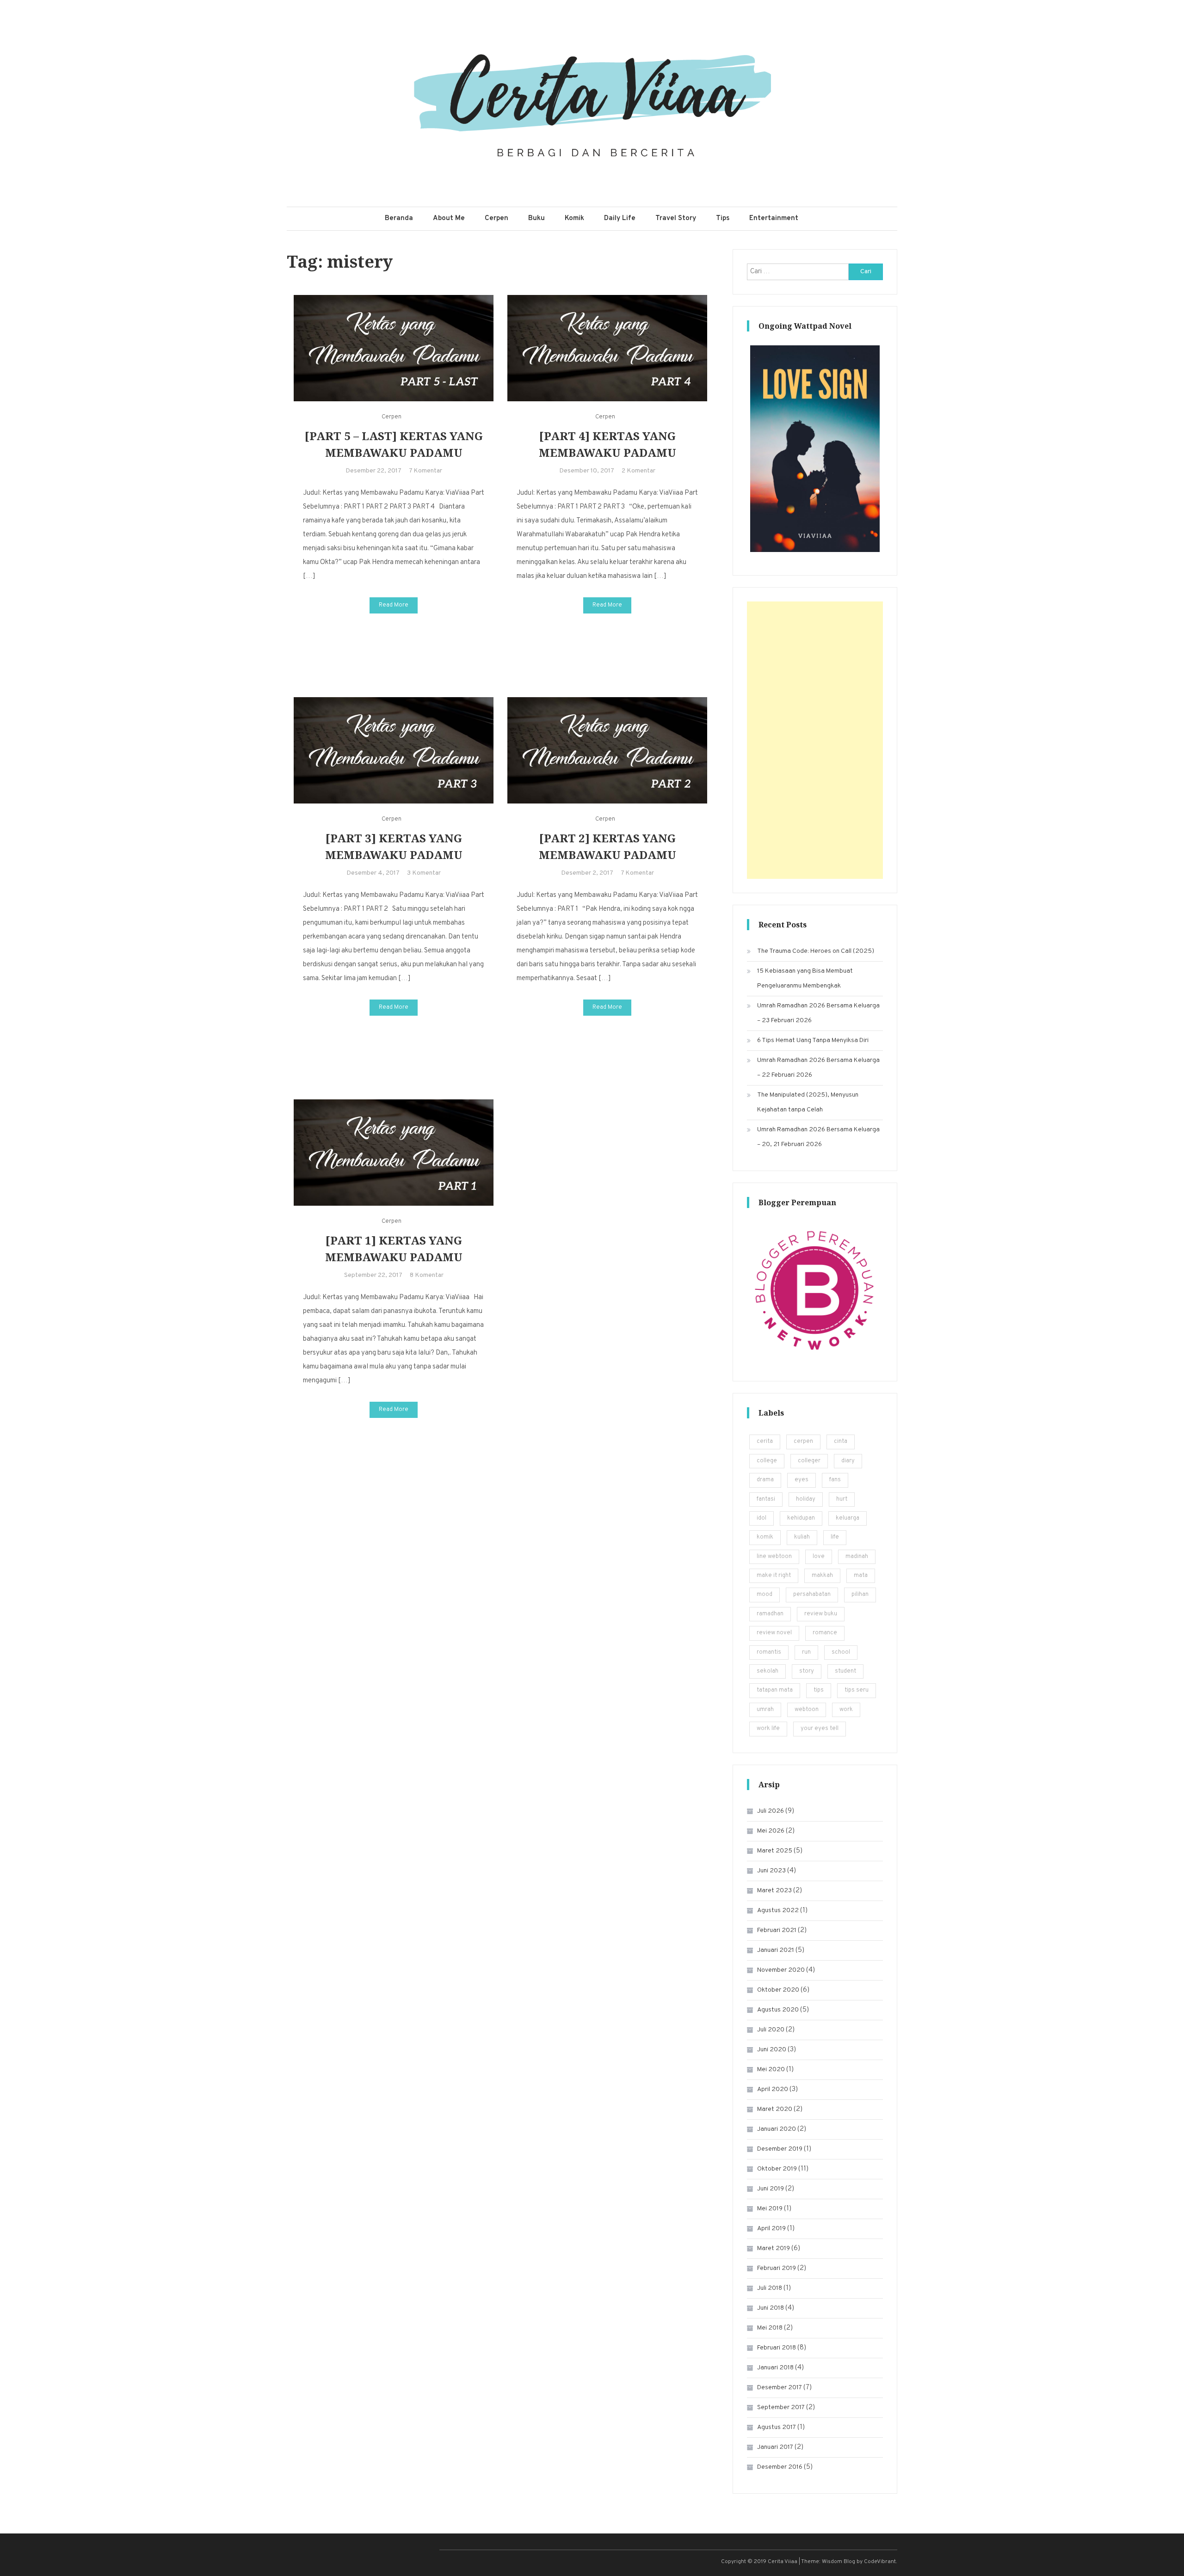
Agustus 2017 (777, 2427)
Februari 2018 (777, 2348)
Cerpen (496, 218)
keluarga (848, 1518)
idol (762, 1518)
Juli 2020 (771, 2030)
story (807, 1671)
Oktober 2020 (778, 1990)
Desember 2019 (780, 2149)
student (845, 1671)
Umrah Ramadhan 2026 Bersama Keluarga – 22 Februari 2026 (818, 1068)
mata (861, 1576)
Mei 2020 (771, 2070)
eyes (802, 1480)
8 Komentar (427, 1275)
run (806, 1652)
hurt (842, 1499)
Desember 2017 (780, 2388)
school (841, 1652)
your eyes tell (820, 1729)
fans (835, 1480)
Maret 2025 (775, 1851)
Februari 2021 (777, 1930)
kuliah (802, 1537)
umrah (765, 1710)
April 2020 (773, 2089)
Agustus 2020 (778, 2010)
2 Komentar (638, 471)
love (819, 1557)
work (846, 1710)
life (835, 1537)
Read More (394, 605)
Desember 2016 (780, 2467)
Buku (536, 218)
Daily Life (620, 218)
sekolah (768, 1671)
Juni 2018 (771, 2308)
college (767, 1461)
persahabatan (812, 1595)
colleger (809, 1461)
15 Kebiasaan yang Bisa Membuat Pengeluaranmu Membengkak (805, 978)
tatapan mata (775, 1690)
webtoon (807, 1710)
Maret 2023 (774, 1891)
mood (765, 1595)
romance (825, 1633)
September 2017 (781, 2407)
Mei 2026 (771, 1831)
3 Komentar (424, 873)
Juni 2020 (772, 2050)
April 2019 (771, 2229)
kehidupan (801, 1518)
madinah (857, 1557)
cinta (841, 1441)
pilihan (860, 1595)
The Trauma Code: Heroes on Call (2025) (816, 951)
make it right (774, 1576)
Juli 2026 (771, 1811)
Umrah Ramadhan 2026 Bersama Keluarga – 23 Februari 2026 (818, 1013)
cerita (765, 1441)
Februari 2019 (777, 2268)
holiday (806, 1499)
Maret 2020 (775, 2109)
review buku (821, 1614)
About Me (449, 218)
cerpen (803, 1441)
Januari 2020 (777, 2129)
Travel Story (676, 218)
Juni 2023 (771, 1871)
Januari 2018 (775, 2368)
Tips (723, 218)
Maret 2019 (774, 2248)
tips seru (857, 1690)
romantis (769, 1652)
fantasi (766, 1499)
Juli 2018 (770, 2288)
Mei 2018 (770, 2328)
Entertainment (774, 218)
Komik (574, 218)
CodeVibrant (880, 2562)
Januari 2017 (775, 2447)
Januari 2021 (776, 1950)
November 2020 (781, 1970)
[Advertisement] (815, 740)
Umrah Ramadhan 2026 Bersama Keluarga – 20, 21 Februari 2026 (818, 1137)
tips (819, 1690)
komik (765, 1537)
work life (768, 1729)
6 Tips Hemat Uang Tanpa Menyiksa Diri (813, 1040)
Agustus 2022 (778, 1911)
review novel (774, 1633)
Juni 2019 (771, 2189)
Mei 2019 (770, 2209)
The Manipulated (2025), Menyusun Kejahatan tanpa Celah (808, 1102)
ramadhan (770, 1614)
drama (765, 1480)
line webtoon (774, 1557)
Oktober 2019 (777, 2169)
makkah (822, 1576)
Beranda (399, 218)
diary (848, 1461)
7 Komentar (425, 471)
